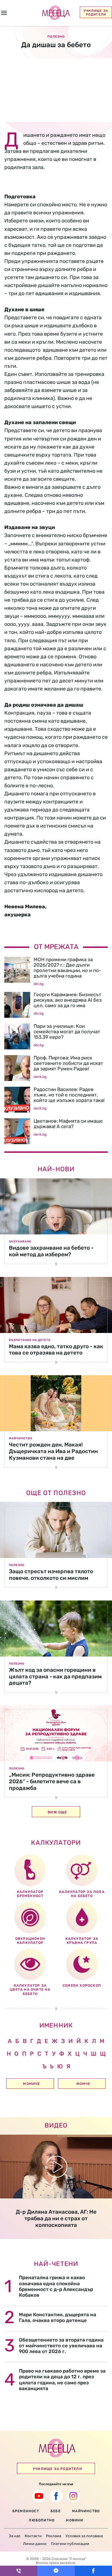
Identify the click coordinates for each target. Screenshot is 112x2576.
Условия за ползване (84, 2536)
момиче (31, 2084)
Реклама (54, 2536)
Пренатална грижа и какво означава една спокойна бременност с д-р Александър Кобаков (56, 2286)
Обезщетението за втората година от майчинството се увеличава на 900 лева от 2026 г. (61, 2346)
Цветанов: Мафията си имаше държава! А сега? (68, 1124)
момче (83, 2084)
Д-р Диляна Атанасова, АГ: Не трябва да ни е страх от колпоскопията (56, 2218)
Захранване (20, 1242)
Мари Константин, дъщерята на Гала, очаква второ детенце (58, 2317)
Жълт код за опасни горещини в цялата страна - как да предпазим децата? (55, 1676)
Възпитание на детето (30, 1340)
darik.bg (40, 1077)
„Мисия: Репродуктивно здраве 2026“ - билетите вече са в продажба (52, 1781)
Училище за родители (96, 13)
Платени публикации (70, 2544)
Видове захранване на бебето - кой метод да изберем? (51, 1251)
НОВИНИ (75, 2520)
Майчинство (21, 1438)
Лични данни (35, 2544)
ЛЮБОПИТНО (42, 2520)
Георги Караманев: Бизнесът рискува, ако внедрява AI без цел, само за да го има (68, 1000)
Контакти (33, 2536)
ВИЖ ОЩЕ (57, 1812)
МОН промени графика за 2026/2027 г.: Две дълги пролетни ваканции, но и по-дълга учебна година (67, 968)
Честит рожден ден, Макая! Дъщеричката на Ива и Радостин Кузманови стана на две (53, 1451)
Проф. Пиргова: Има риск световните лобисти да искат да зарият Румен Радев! (68, 1063)
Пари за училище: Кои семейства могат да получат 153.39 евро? (67, 1032)
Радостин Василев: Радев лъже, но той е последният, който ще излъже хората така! (69, 1095)
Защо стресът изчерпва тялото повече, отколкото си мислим (51, 1575)
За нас (15, 2536)
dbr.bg (39, 984)
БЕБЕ (56, 2511)
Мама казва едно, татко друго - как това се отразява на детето (56, 1350)
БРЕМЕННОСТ (26, 2511)
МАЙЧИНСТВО (86, 2511)
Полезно (17, 1565)
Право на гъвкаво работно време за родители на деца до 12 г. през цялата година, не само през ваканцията (62, 2380)
